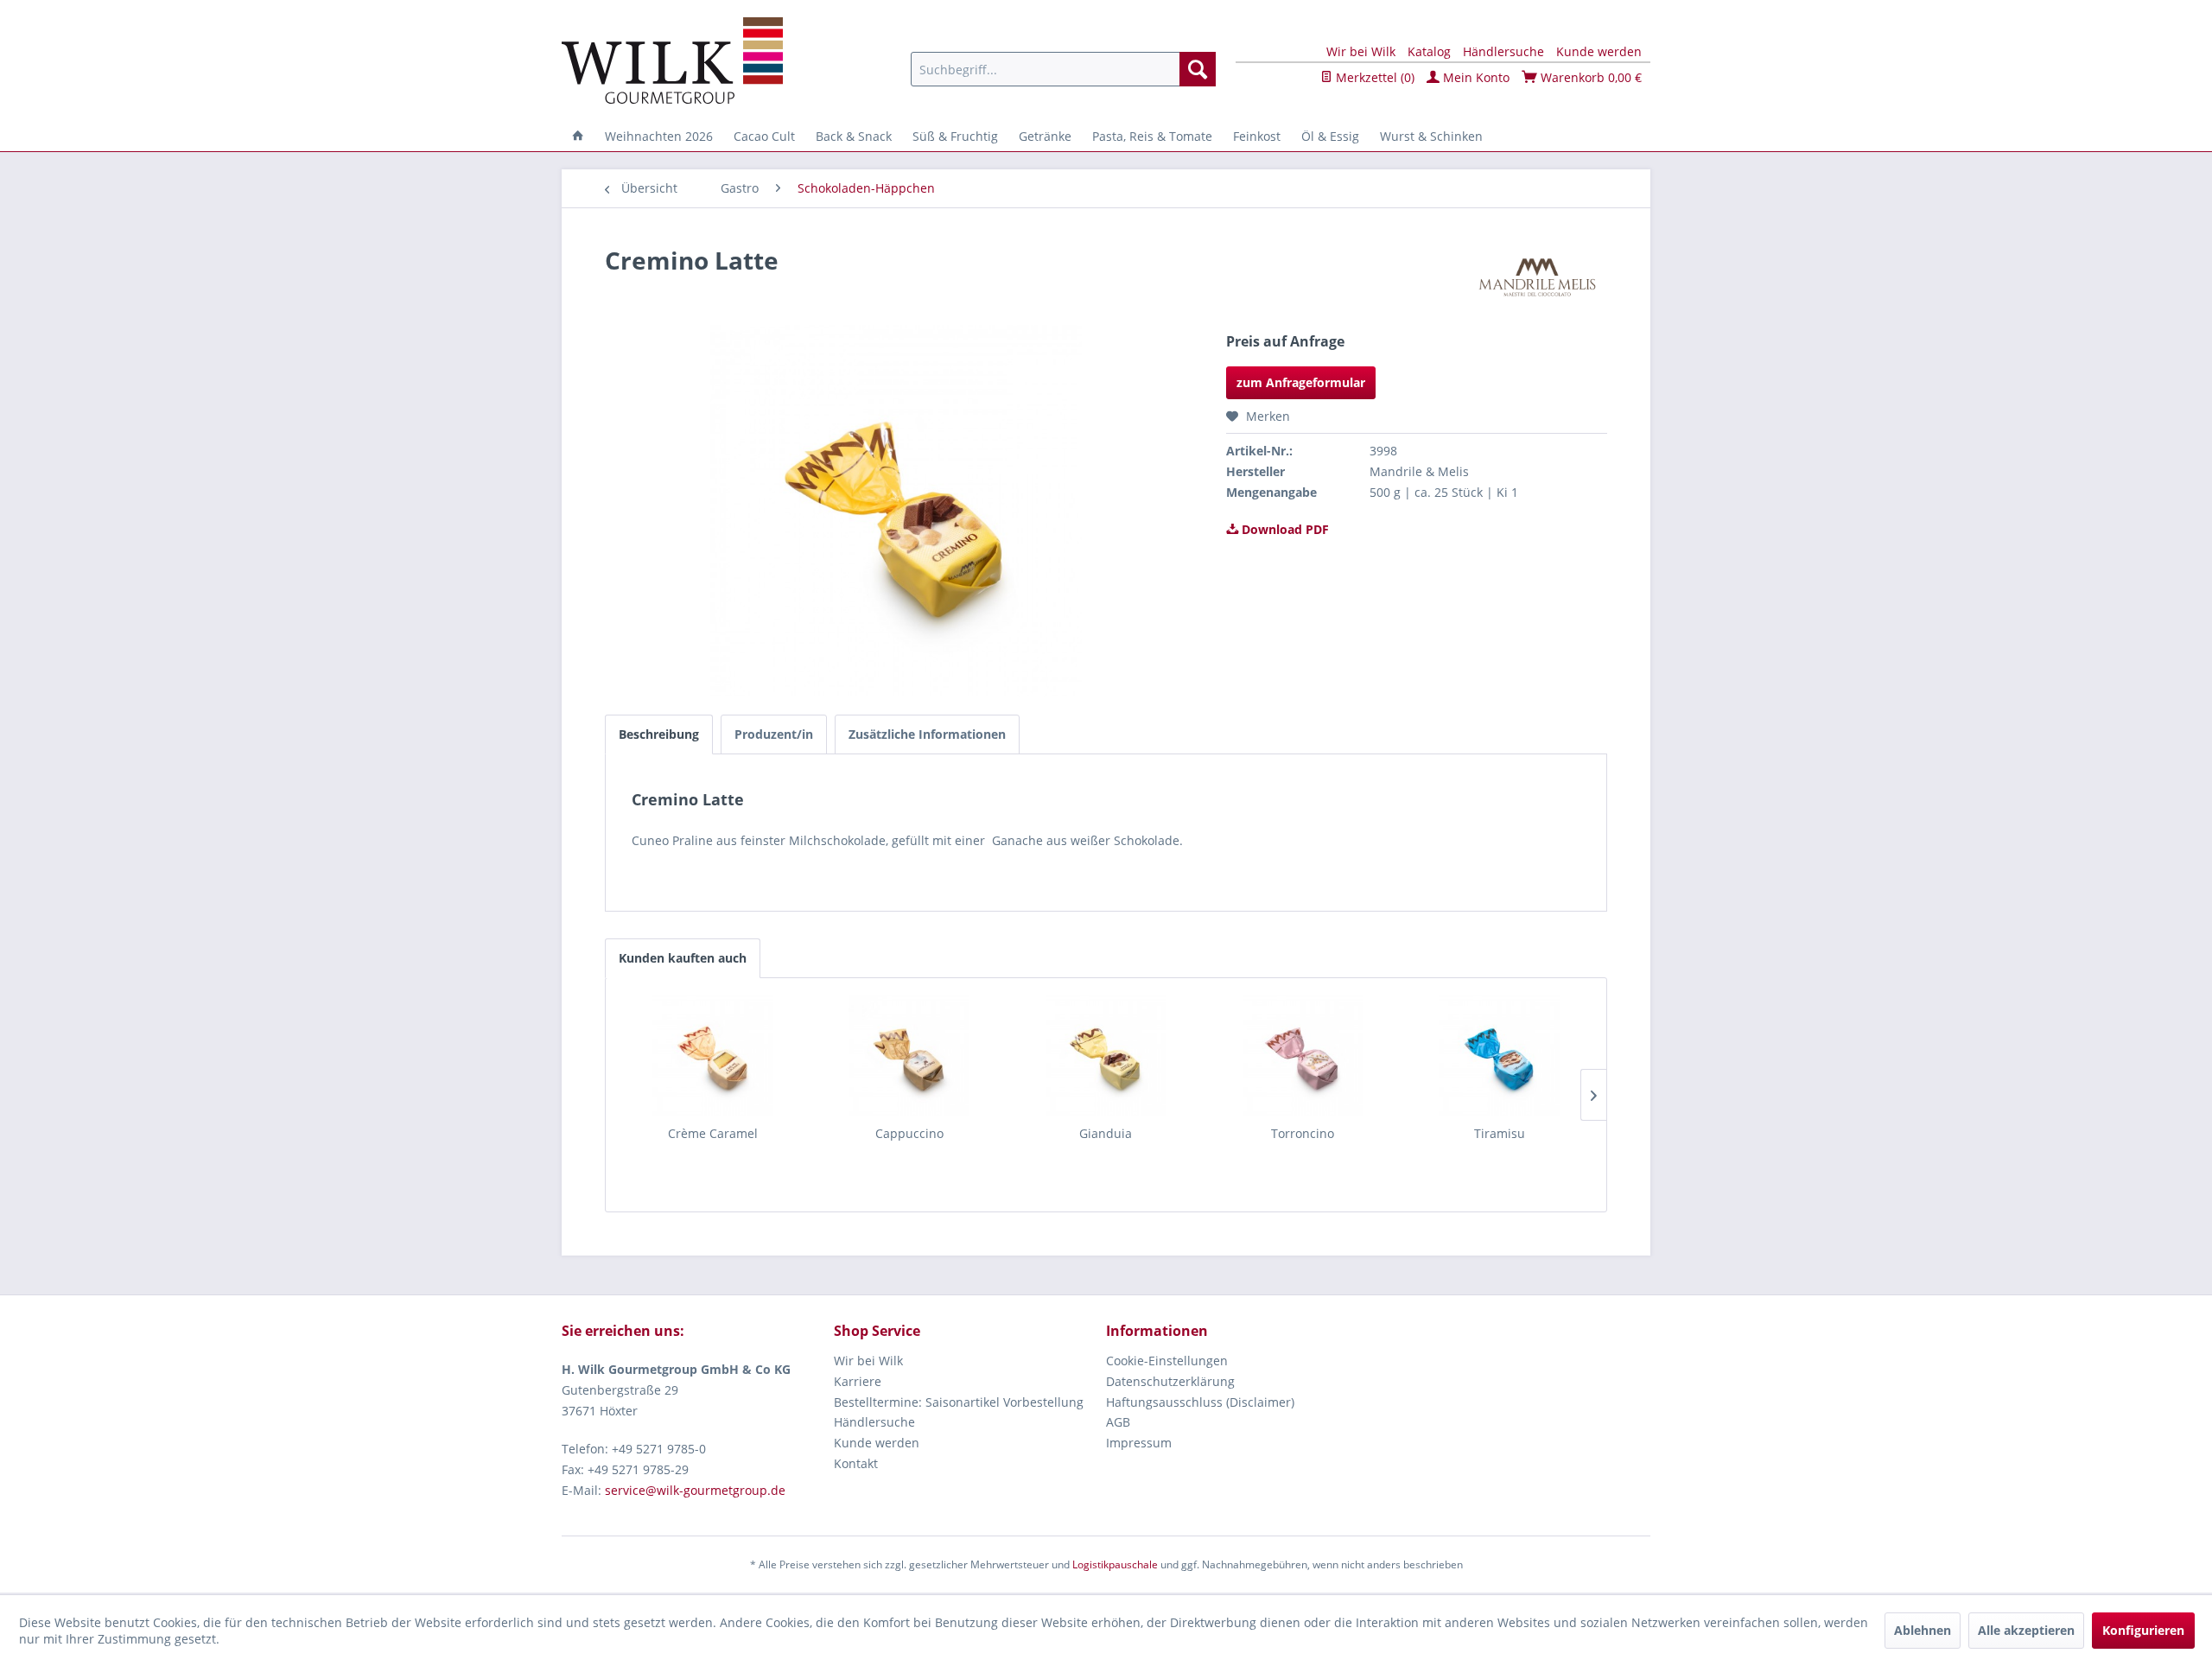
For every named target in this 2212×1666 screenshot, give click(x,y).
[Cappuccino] (910, 1056)
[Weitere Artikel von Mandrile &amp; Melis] (1537, 277)
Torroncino (1303, 1133)
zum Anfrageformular (1301, 382)
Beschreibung (659, 734)
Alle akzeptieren (2026, 1630)
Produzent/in (774, 734)
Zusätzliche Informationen (927, 734)
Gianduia (1106, 1133)
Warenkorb (1589, 77)
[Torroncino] (1303, 1056)
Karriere (858, 1381)
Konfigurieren (2143, 1630)
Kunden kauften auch (683, 958)
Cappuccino (909, 1133)
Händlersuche (1503, 51)
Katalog (1429, 51)
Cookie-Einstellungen (1167, 1361)
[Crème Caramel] (713, 1056)
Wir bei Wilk (1361, 51)
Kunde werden (1599, 51)
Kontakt (856, 1463)
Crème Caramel (713, 1133)
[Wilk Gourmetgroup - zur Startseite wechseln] (672, 60)
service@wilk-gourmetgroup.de (695, 1490)
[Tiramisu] (1499, 1056)
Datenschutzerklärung (1170, 1381)
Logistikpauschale (1115, 1564)
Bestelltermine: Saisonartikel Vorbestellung (959, 1402)
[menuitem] (1063, 69)
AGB (1118, 1422)
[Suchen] (1198, 69)
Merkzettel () (1373, 77)
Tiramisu (1500, 1133)
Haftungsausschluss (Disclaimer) (1200, 1402)
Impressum (1139, 1443)
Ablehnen (1923, 1630)
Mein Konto (1475, 77)
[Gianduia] (1106, 1056)
